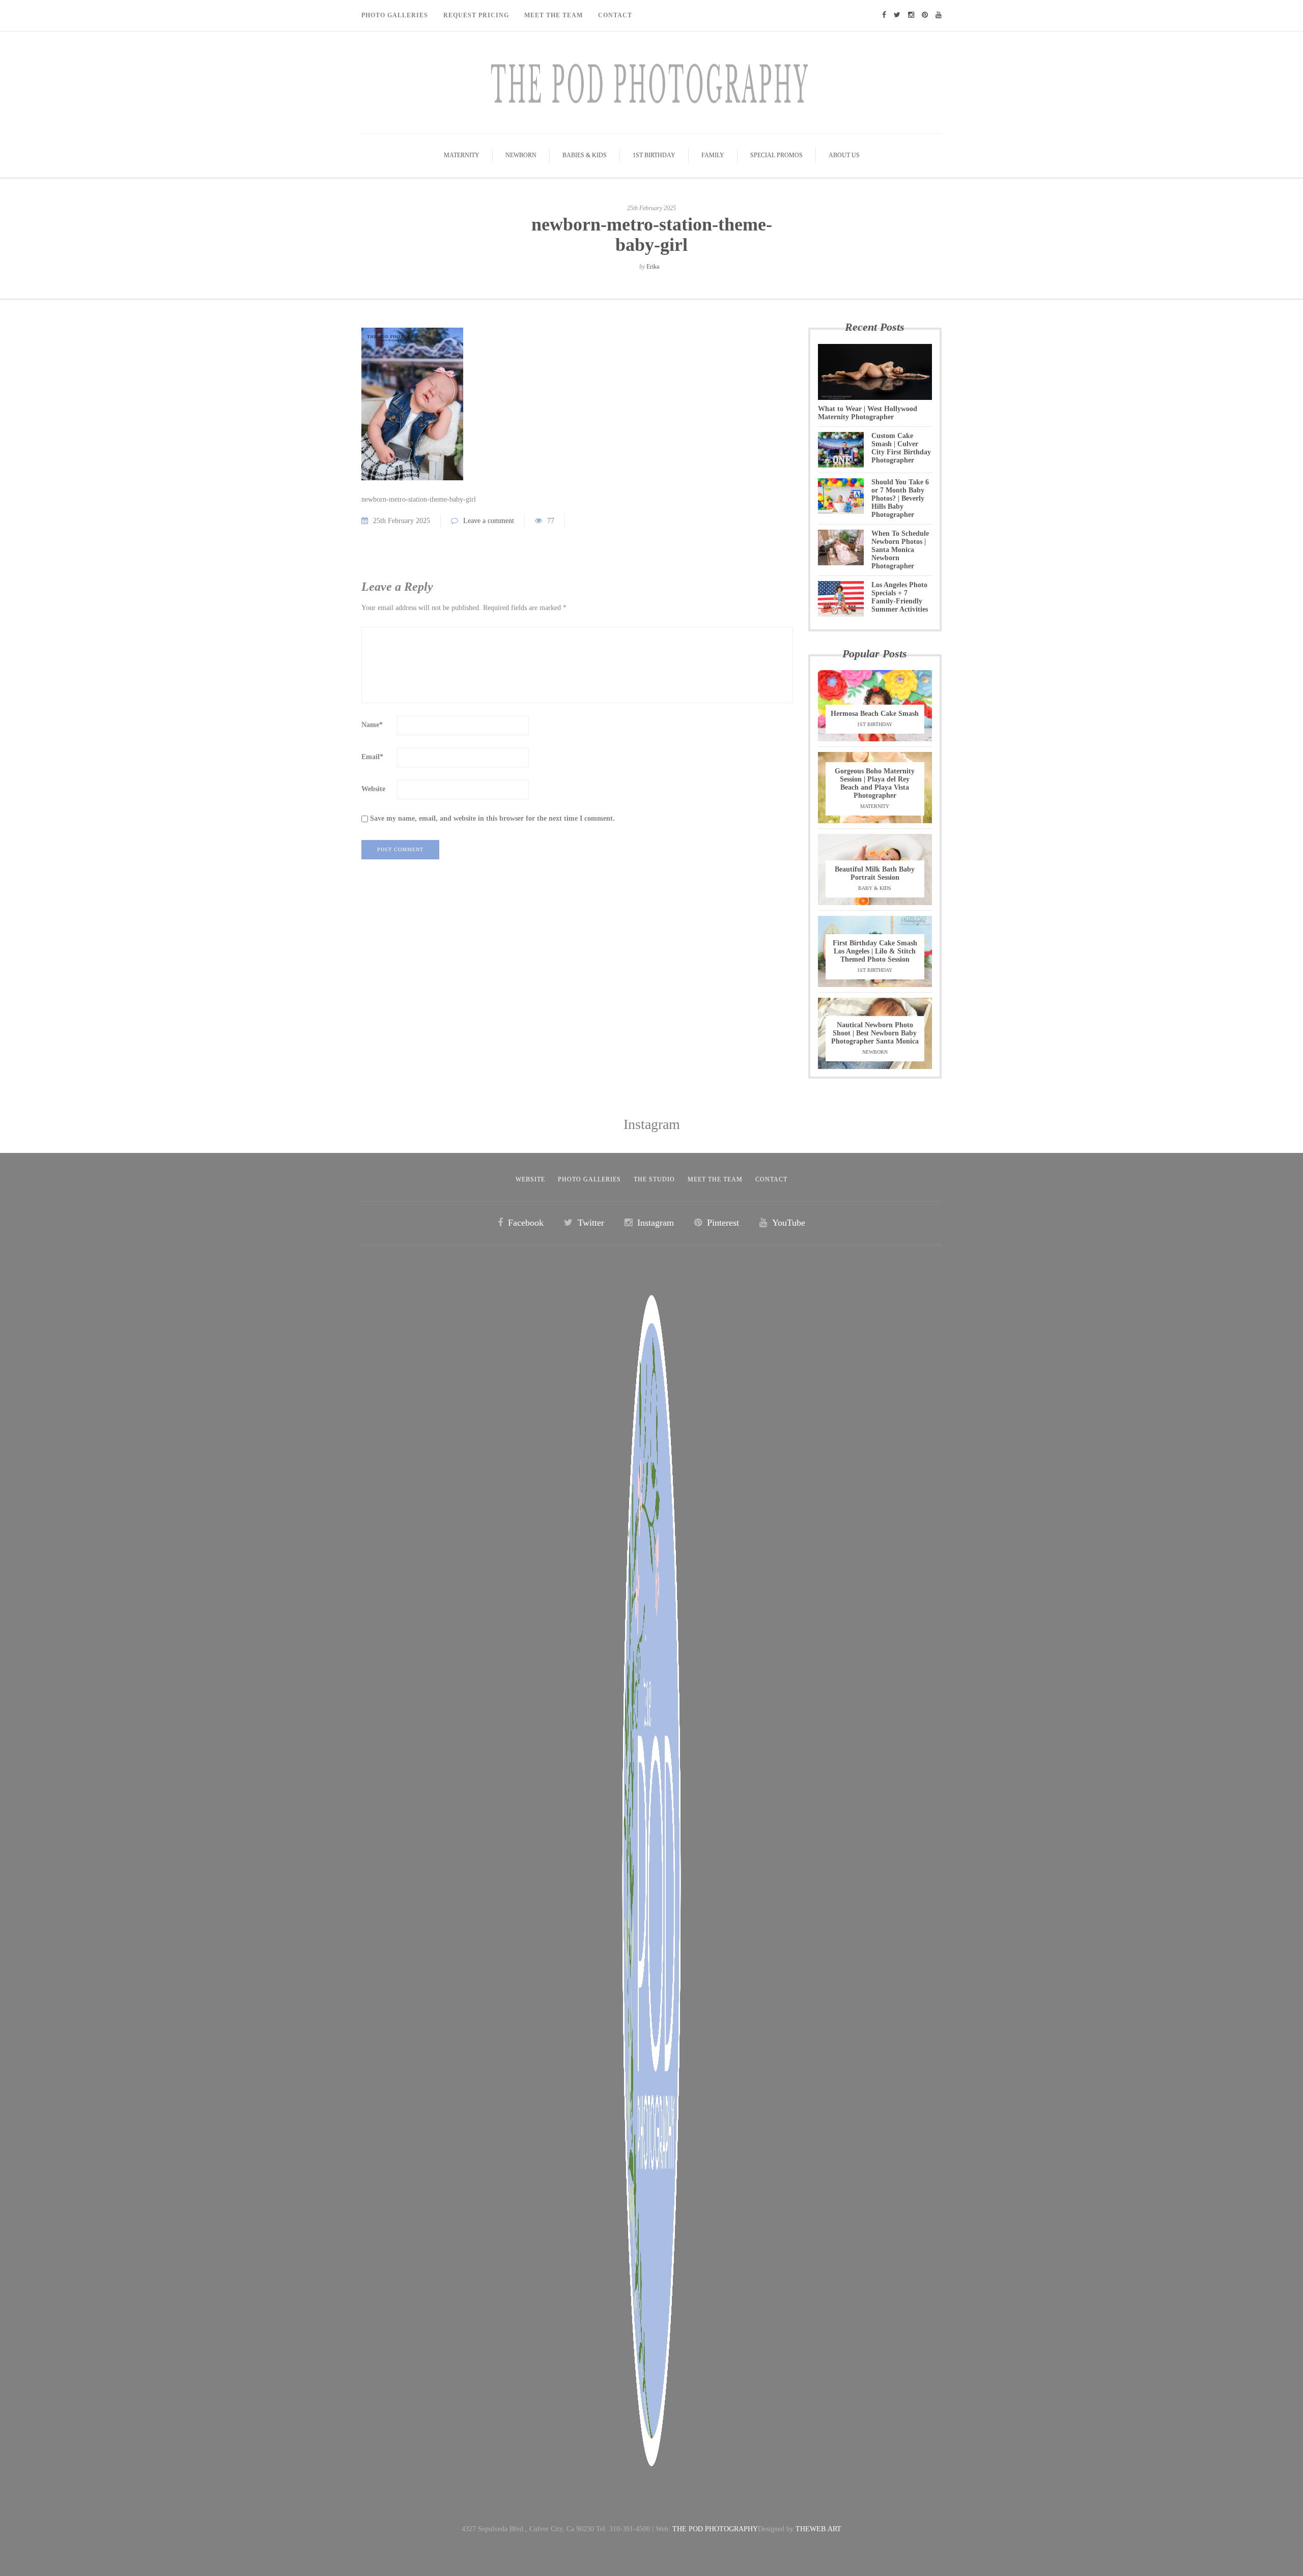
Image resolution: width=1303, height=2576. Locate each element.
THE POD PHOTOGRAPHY (715, 2529)
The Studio (654, 1179)
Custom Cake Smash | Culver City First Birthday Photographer (901, 448)
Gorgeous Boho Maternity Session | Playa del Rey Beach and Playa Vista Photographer (875, 783)
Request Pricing (476, 15)
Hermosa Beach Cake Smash (875, 714)
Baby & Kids (875, 888)
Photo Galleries (395, 15)
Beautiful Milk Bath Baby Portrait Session (875, 873)
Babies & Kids (585, 155)
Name (372, 725)
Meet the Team (715, 1179)
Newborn (521, 155)
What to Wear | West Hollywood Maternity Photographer (868, 413)
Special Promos (776, 155)
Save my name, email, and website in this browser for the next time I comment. (492, 818)
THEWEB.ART (818, 2529)
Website (373, 789)
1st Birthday (654, 155)
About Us (844, 155)
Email (372, 757)
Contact (615, 15)
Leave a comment (489, 521)
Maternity (462, 155)
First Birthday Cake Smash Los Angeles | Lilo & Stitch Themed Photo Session (875, 951)
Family (713, 155)
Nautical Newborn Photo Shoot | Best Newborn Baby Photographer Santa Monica (875, 1033)
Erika (653, 267)
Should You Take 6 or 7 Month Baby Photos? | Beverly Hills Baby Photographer (900, 498)
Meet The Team (554, 15)
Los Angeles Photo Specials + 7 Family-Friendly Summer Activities (900, 597)
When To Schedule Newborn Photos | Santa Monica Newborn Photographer (900, 550)
